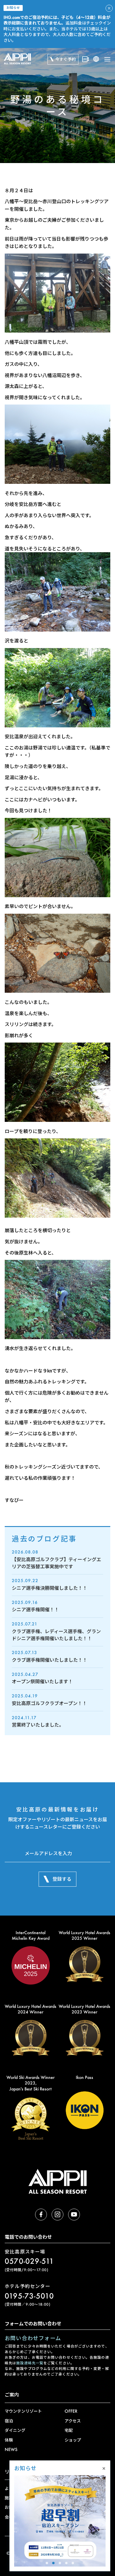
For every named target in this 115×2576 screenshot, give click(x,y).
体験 (9, 2440)
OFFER (71, 2411)
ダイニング (15, 2430)
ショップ (73, 2440)
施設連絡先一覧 (30, 2363)
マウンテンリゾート (23, 2411)
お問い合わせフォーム (33, 2338)
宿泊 (9, 2421)
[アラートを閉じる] (109, 8)
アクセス (73, 2421)
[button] (47, 2563)
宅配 (69, 2430)
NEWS (11, 2449)
